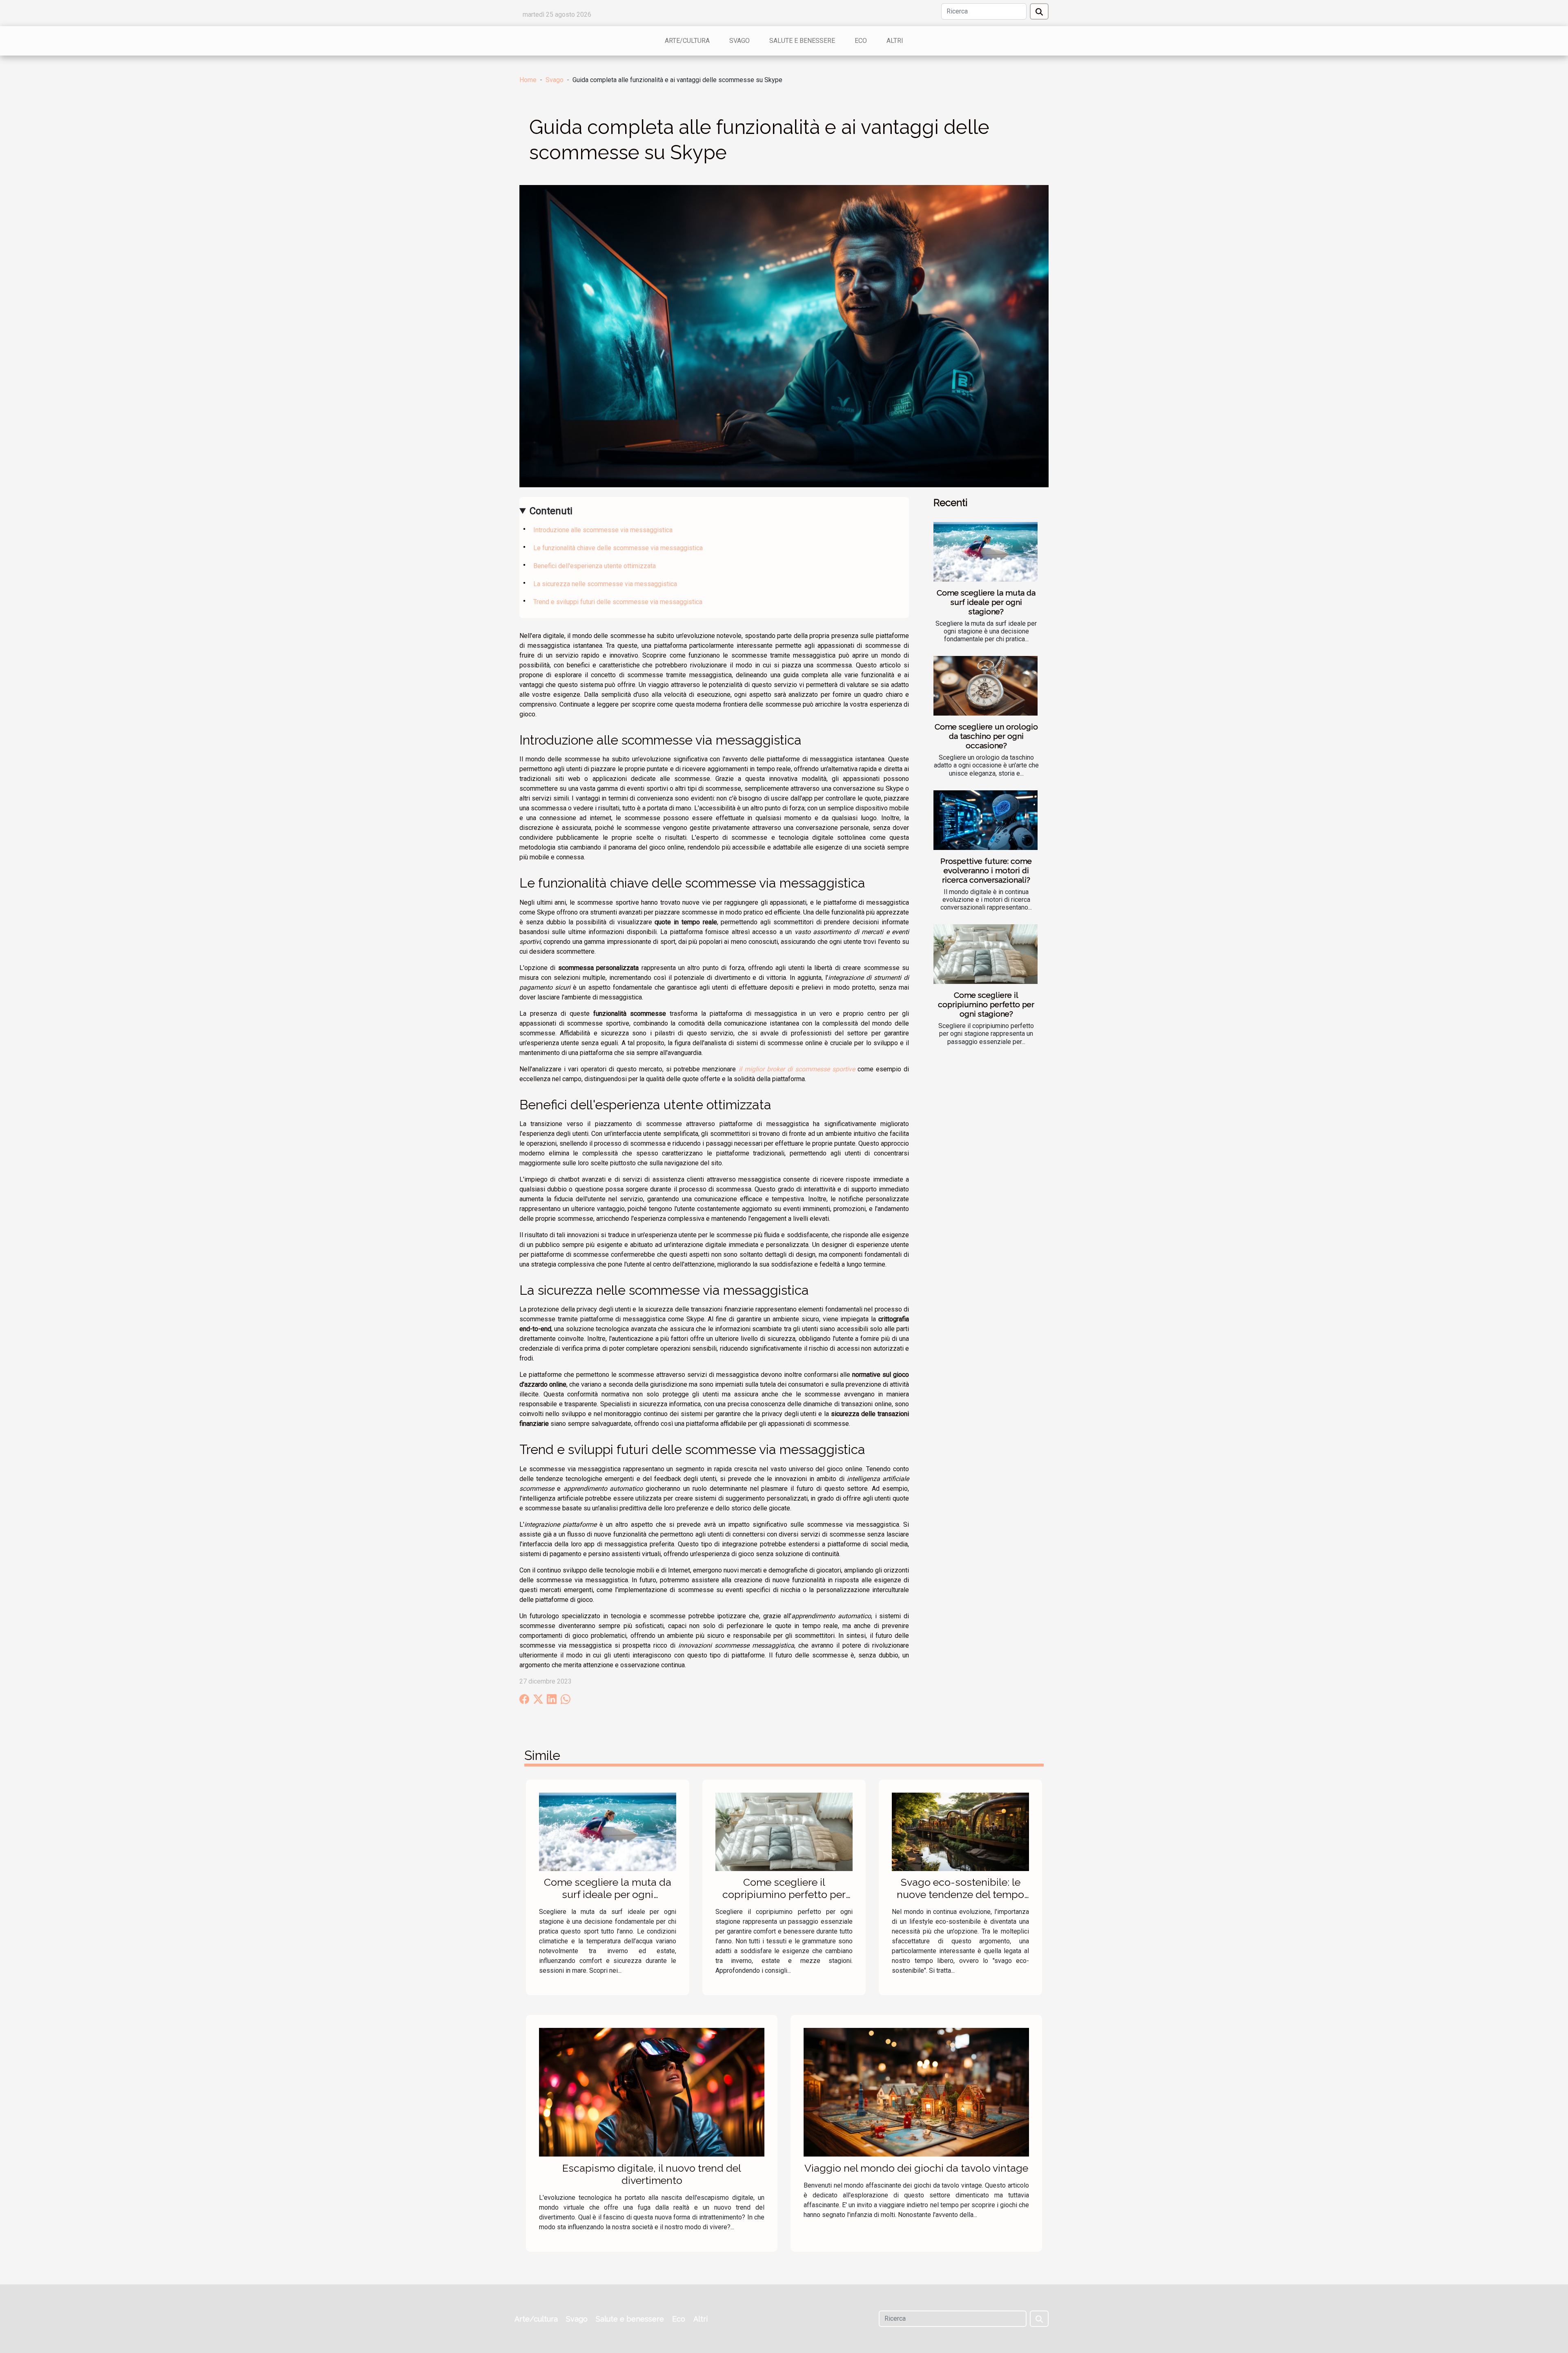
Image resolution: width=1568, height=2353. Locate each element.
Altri (895, 41)
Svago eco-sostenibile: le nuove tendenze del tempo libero (960, 1894)
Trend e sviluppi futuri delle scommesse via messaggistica (618, 602)
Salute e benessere (802, 41)
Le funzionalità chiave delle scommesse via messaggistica (618, 548)
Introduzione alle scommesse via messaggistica (603, 530)
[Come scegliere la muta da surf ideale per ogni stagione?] (986, 552)
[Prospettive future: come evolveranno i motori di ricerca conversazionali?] (986, 820)
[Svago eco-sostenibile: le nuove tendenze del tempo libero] (960, 1831)
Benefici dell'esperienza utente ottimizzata (595, 566)
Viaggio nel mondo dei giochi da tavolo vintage (916, 2168)
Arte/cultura (687, 41)
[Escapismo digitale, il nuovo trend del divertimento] (652, 2092)
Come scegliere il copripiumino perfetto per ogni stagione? (986, 1004)
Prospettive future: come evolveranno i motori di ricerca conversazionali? (986, 870)
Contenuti (551, 511)
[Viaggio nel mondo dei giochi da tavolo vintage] (916, 2092)
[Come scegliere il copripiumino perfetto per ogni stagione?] (986, 954)
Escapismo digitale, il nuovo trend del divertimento (652, 2174)
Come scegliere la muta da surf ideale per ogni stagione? (986, 602)
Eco (861, 41)
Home (528, 80)
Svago (739, 41)
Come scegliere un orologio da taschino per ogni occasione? (986, 736)
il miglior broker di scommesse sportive (797, 1069)
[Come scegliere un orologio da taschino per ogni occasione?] (986, 686)
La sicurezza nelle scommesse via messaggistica (605, 584)
